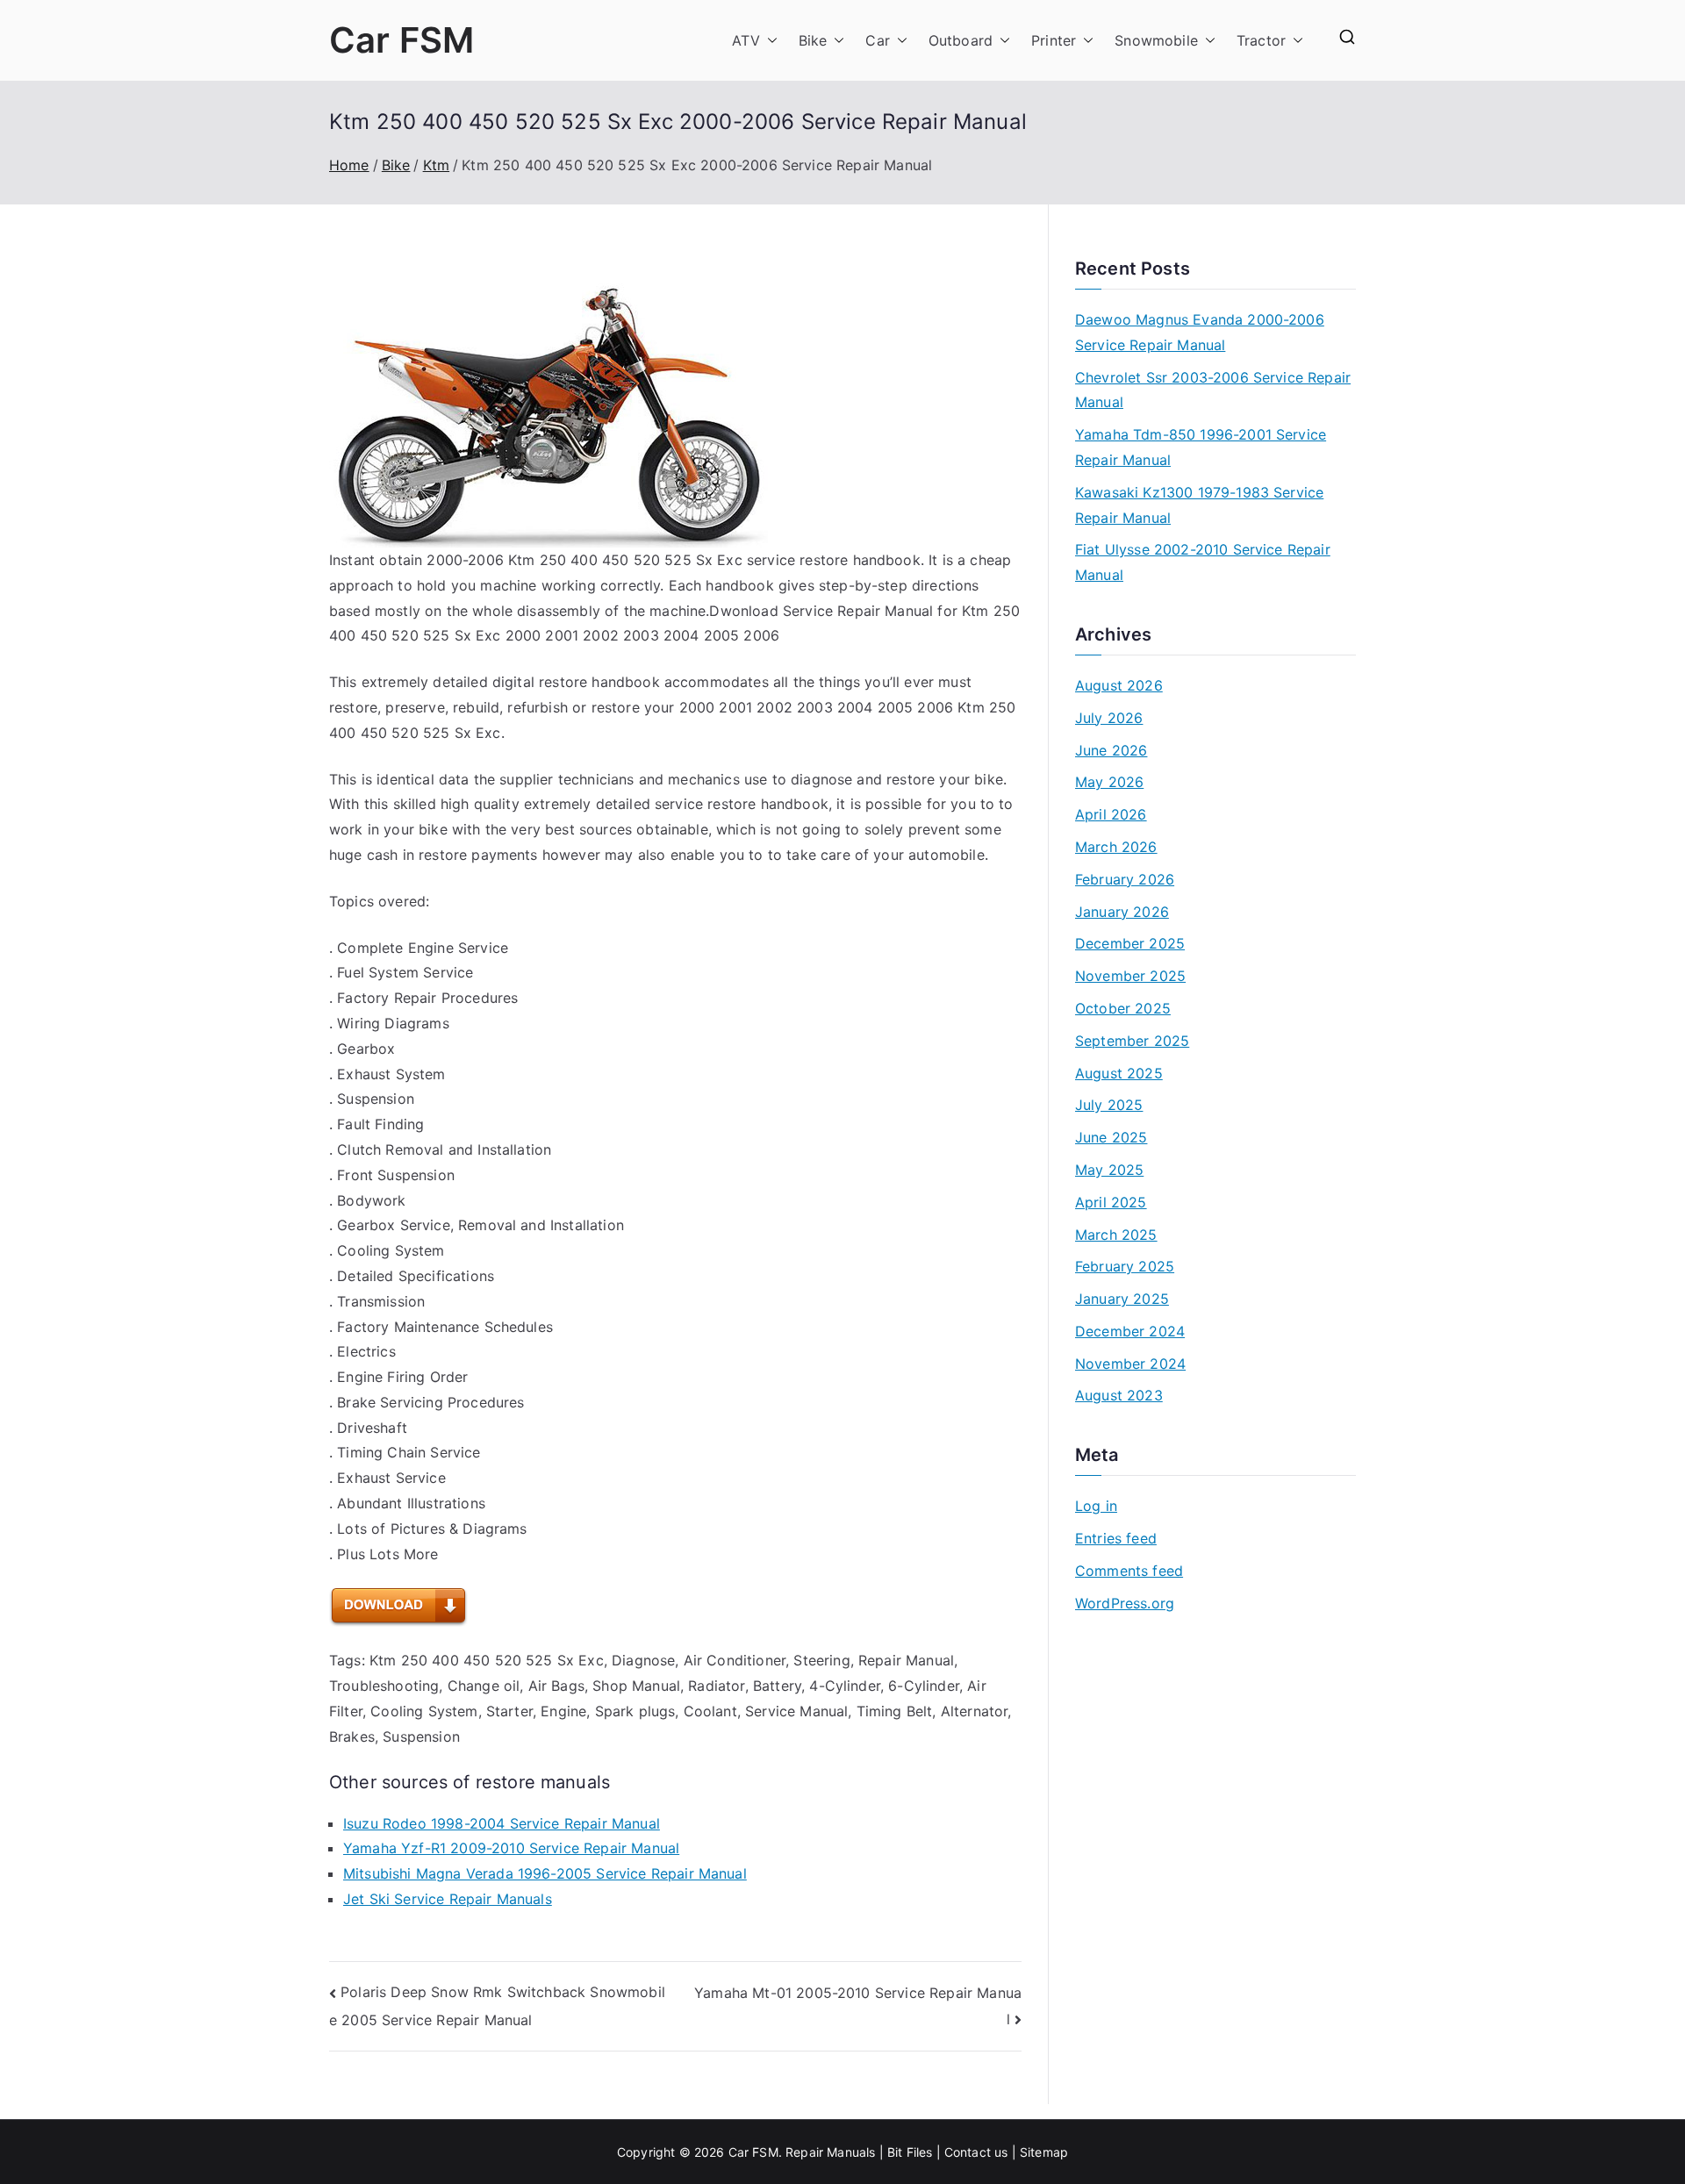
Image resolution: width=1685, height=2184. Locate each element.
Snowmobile (1156, 40)
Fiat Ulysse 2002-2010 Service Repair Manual (1203, 562)
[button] (769, 41)
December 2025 (1130, 943)
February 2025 (1125, 1266)
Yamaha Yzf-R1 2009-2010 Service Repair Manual (511, 1848)
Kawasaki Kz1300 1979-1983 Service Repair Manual (1199, 505)
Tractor (1261, 40)
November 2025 (1130, 976)
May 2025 (1109, 1170)
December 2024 (1130, 1331)
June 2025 (1111, 1137)
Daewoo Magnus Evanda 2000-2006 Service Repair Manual (1200, 332)
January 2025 (1122, 1299)
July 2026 (1109, 718)
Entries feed (1116, 1538)
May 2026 (1109, 782)
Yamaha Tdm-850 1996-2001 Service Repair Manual (1201, 447)
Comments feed (1129, 1571)
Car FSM (402, 40)
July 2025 (1109, 1105)
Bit (895, 2152)
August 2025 (1119, 1073)
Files (920, 2152)
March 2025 (1116, 1235)
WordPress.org (1125, 1603)
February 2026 (1125, 879)
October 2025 (1123, 1008)
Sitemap (1044, 2152)
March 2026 (1116, 847)
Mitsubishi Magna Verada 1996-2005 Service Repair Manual (545, 1873)
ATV (746, 40)
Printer (1054, 40)
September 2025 (1132, 1041)
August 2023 (1119, 1395)
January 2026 (1122, 912)
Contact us (976, 2152)
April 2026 (1111, 814)
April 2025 (1111, 1202)
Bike (813, 40)
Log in (1096, 1506)
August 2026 (1119, 685)
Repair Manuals (830, 2152)
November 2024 (1130, 1364)
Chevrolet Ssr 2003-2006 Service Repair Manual (1213, 390)
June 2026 (1111, 750)
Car (877, 40)
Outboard (961, 40)
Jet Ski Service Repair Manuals (448, 1899)
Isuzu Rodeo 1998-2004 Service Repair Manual (502, 1823)
